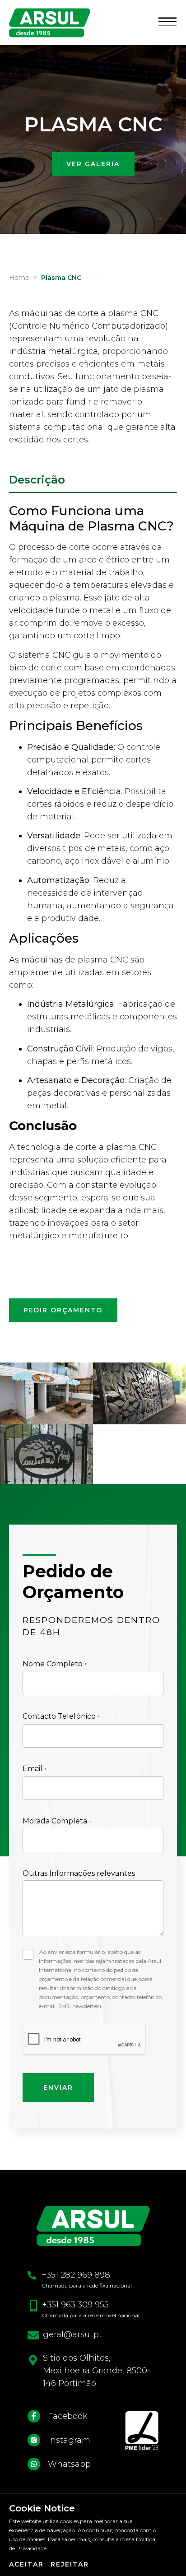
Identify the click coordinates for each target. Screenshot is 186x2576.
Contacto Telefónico (60, 1716)
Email (33, 1769)
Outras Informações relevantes (79, 1873)
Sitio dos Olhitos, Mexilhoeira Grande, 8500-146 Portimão (97, 2371)
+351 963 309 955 (75, 2305)
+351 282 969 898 (76, 2275)
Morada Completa (56, 1821)
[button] (167, 22)
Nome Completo (53, 1664)
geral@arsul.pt (72, 2334)
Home (19, 278)
